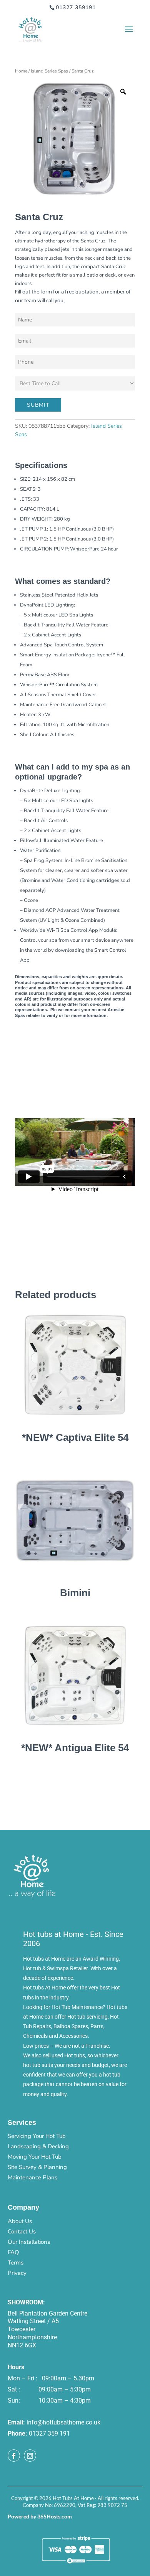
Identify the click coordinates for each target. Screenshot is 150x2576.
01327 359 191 (49, 2433)
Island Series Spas (49, 71)
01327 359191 (76, 7)
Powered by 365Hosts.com (40, 2516)
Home (21, 71)
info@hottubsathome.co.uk (63, 2422)
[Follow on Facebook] (14, 2456)
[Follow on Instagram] (30, 2456)
